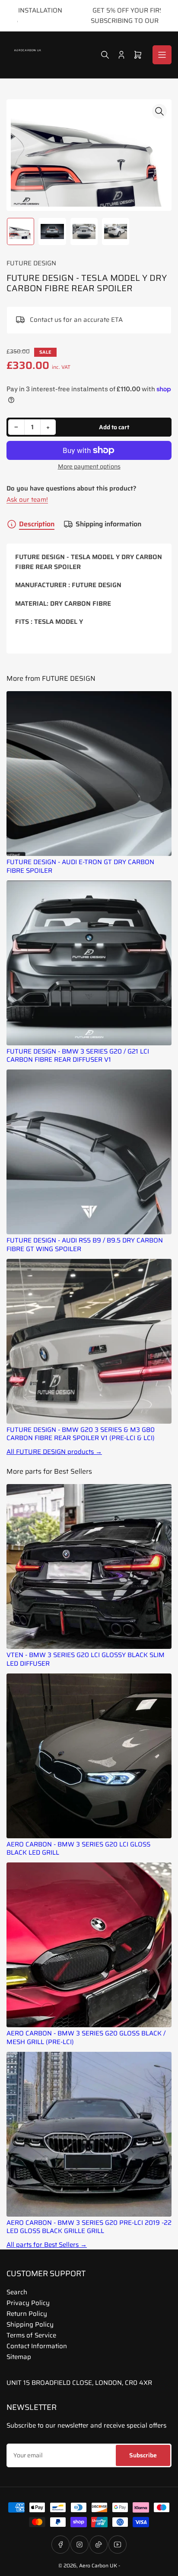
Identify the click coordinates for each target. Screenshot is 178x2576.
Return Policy (27, 2314)
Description (37, 524)
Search (17, 2292)
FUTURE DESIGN (31, 263)
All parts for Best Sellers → (47, 2245)
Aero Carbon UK (98, 2565)
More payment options (89, 467)
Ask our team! (27, 500)
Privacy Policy (28, 2303)
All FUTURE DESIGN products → (54, 1452)
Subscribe (143, 2455)
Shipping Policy (30, 2324)
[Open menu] (162, 55)
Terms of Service (31, 2335)
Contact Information (37, 2346)
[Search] (105, 55)
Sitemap (19, 2357)
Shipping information (108, 524)
